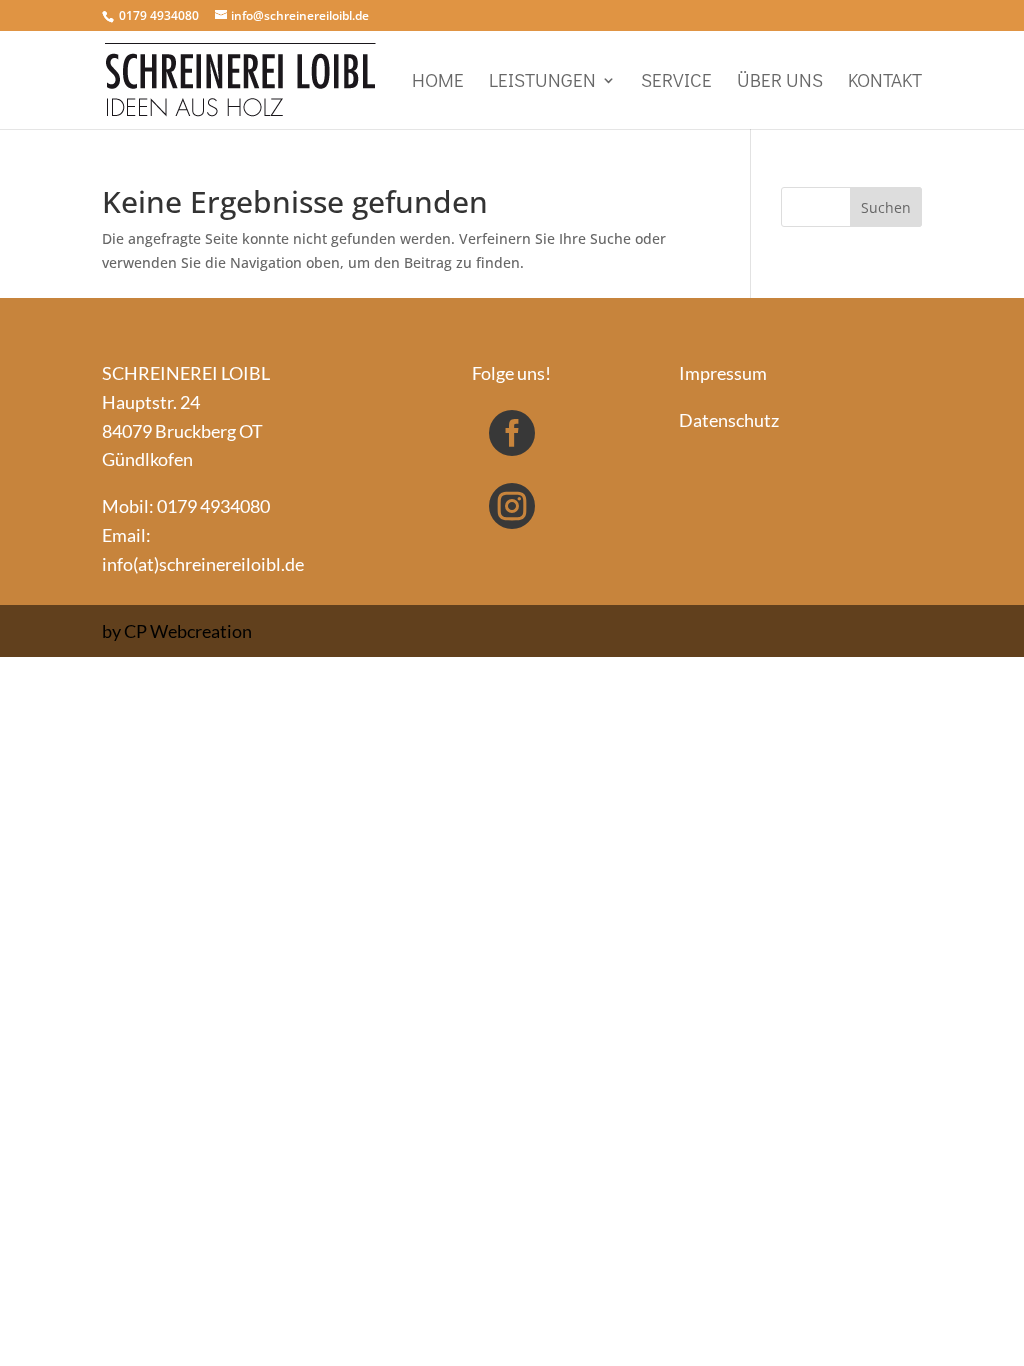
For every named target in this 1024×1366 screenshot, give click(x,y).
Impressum (723, 373)
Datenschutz (729, 420)
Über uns (780, 82)
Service (676, 82)
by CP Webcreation (177, 631)
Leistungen (542, 82)
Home (438, 82)
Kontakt (885, 82)
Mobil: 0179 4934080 (186, 506)
